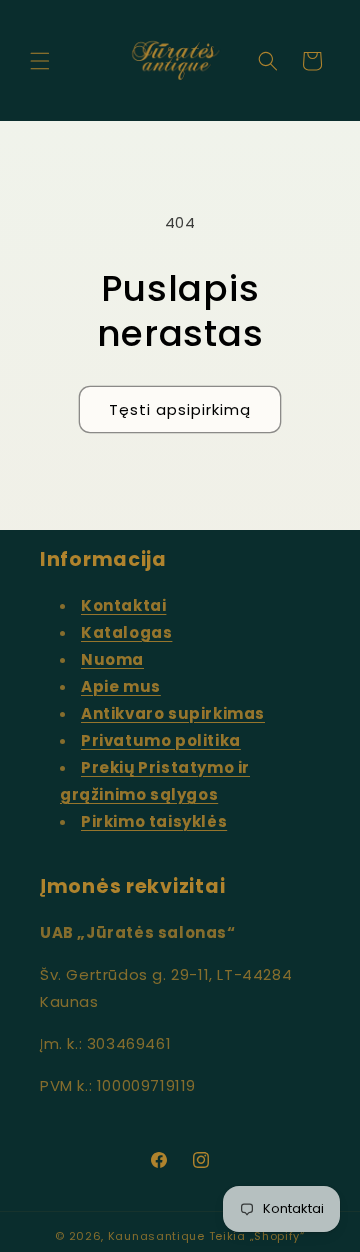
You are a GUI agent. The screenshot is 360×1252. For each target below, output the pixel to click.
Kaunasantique (156, 1236)
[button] (40, 61)
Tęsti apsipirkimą (180, 409)
